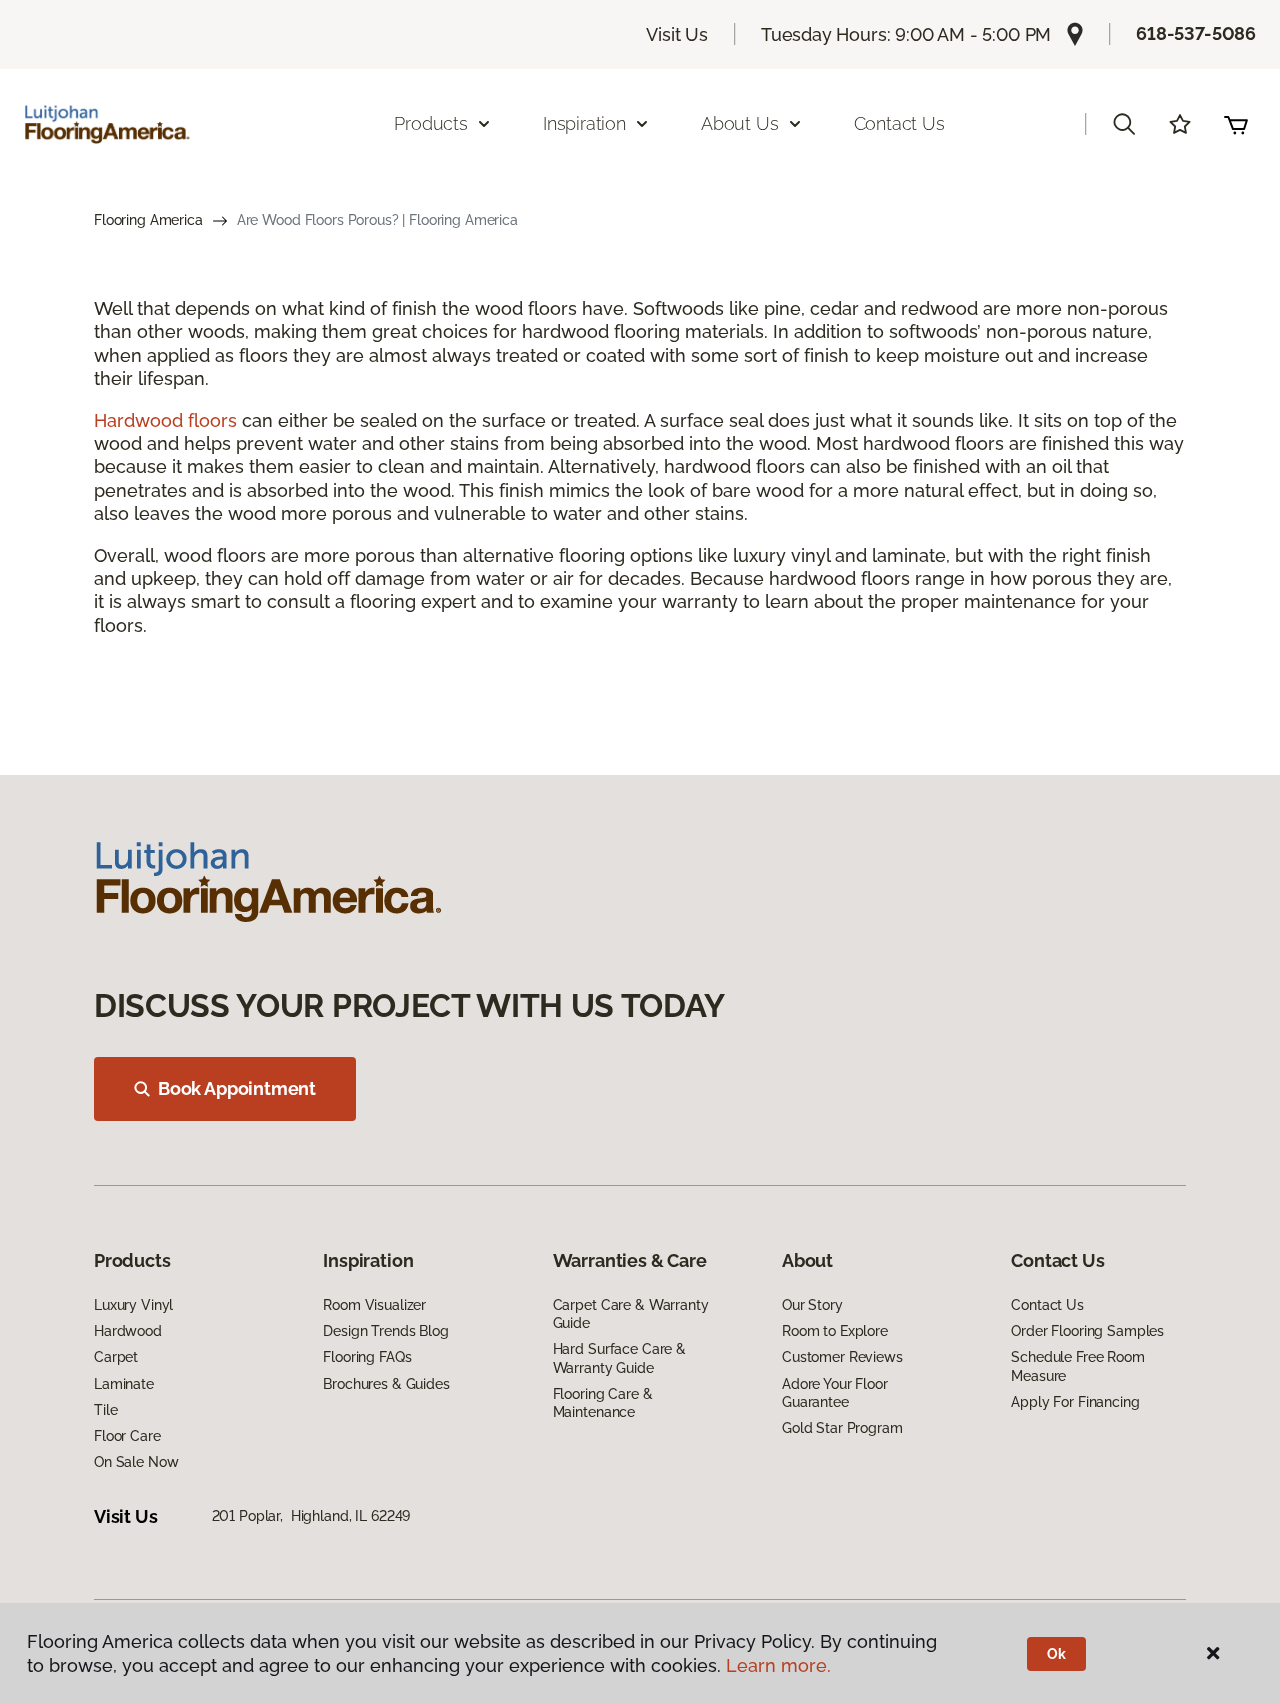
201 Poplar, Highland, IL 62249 (311, 1516)
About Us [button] (740, 123)
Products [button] (431, 123)
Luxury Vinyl (133, 1305)
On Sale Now (136, 1462)
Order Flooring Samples (1087, 1331)
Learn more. (778, 1665)
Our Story (812, 1305)
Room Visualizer (374, 1305)
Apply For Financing (1075, 1402)
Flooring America (148, 220)
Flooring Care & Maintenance (603, 1403)
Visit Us (677, 34)
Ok (1056, 1654)
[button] (1124, 124)
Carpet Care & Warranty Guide (631, 1314)
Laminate (124, 1384)
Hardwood (128, 1331)
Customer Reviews (842, 1357)
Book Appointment (237, 1088)
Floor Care (127, 1436)
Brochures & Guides (386, 1384)
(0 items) (1236, 124)
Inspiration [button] (584, 123)
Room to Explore (835, 1331)
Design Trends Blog (385, 1331)
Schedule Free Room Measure (1077, 1366)
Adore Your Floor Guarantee (835, 1393)
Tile (105, 1410)
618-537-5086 (1196, 33)
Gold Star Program (842, 1428)
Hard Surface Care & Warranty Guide (619, 1358)
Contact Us (899, 123)
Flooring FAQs (367, 1357)
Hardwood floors (165, 420)
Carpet (116, 1357)
